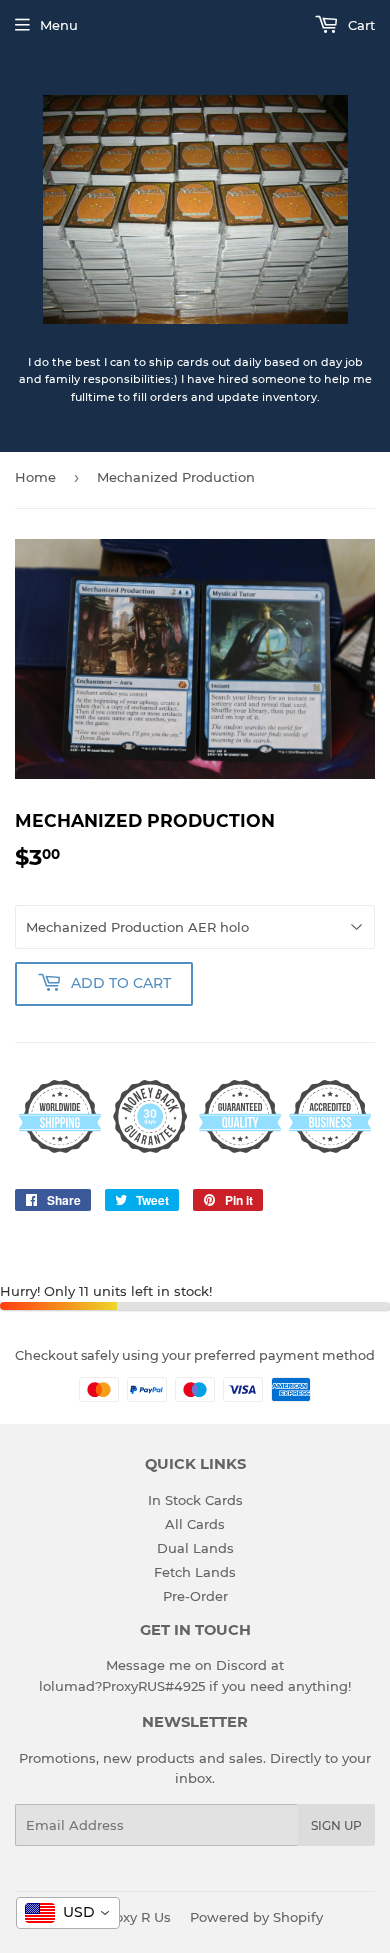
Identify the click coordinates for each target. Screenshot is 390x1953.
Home (35, 477)
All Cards (195, 1524)
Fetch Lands (195, 1572)
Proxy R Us (136, 1917)
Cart (359, 25)
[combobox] (68, 1913)
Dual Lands (195, 1548)
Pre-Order (195, 1596)
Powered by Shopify (256, 1917)
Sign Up (336, 1825)
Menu (59, 25)
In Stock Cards (195, 1500)
